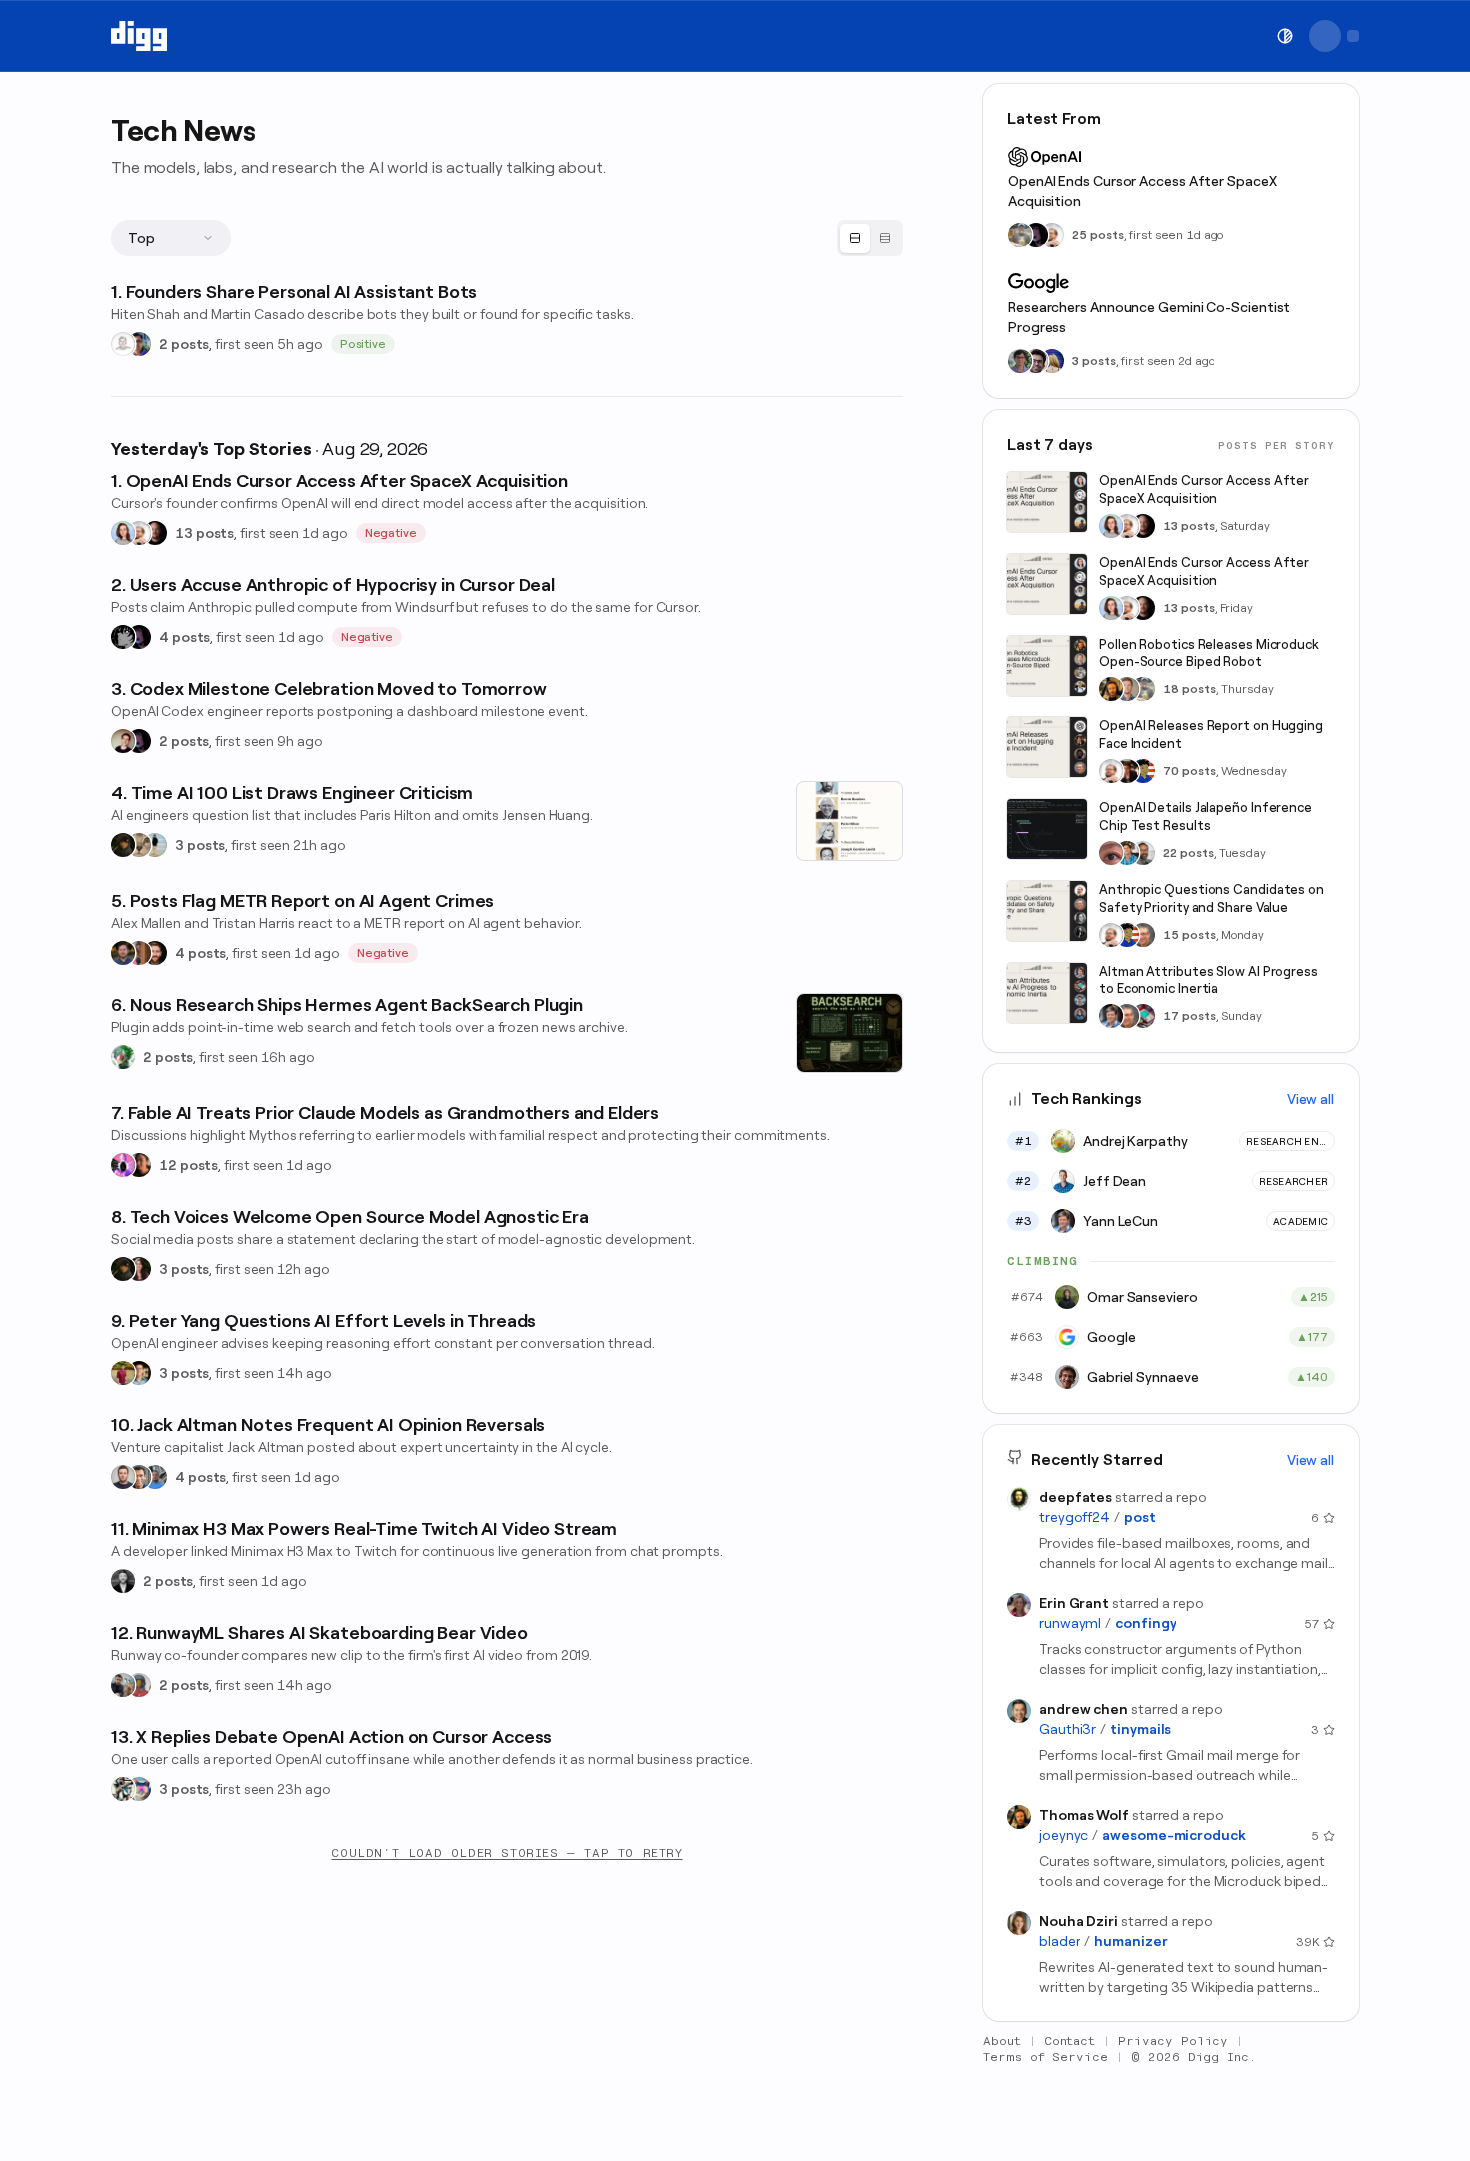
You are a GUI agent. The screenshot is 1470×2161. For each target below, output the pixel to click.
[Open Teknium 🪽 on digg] (123, 1057)
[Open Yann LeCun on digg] (1111, 1016)
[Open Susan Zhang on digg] (1111, 853)
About (1002, 2041)
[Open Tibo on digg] (123, 741)
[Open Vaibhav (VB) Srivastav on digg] (123, 1373)
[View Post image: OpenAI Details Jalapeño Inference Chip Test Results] (1047, 829)
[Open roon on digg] (1143, 771)
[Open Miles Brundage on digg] (139, 533)
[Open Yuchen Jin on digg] (1020, 235)
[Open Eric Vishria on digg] (139, 1477)
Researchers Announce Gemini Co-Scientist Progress (1149, 317)
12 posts (188, 1165)
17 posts (1189, 1016)
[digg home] (139, 36)
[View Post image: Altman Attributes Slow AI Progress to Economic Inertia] (1047, 993)
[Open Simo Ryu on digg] (139, 845)
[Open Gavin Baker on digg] (1143, 853)
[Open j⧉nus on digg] (123, 1165)
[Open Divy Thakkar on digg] (1036, 361)
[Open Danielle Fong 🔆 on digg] (139, 1165)
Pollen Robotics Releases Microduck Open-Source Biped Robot (1209, 653)
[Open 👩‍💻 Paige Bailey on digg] (1052, 361)
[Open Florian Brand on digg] (123, 1789)
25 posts (1098, 235)
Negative (391, 533)
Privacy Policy (1173, 2041)
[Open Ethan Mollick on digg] (1143, 1016)
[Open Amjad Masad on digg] (155, 533)
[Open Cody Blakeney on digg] (155, 845)
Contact (1070, 2041)
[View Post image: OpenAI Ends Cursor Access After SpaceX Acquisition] (1047, 502)
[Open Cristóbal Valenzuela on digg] (123, 1685)
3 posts (200, 845)
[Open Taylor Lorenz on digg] (139, 1269)
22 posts (1188, 853)
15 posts (1189, 935)
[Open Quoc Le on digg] (1020, 361)
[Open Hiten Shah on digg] (139, 344)
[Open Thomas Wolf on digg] (1111, 689)
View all (1310, 1099)
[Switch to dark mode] (1285, 36)
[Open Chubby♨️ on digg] (139, 637)
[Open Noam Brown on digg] (1127, 771)
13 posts (204, 533)
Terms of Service (1045, 2057)
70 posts (1189, 771)
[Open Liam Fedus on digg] (1127, 853)
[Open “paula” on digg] (139, 953)
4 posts (184, 637)
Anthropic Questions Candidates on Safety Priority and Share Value (1211, 898)
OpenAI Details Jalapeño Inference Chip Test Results (1205, 816)
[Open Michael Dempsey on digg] (139, 1685)
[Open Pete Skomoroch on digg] (155, 1477)
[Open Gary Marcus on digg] (1143, 935)
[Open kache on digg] (123, 637)
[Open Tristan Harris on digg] (155, 953)
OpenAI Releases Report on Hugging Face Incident (1211, 734)
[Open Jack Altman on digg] (123, 1477)
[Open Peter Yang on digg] (139, 1373)
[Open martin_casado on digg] (123, 344)
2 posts (184, 344)
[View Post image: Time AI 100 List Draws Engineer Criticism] (849, 821)
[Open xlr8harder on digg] (139, 1789)
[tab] (855, 238)
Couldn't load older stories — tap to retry (506, 1853)
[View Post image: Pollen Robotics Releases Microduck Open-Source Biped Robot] (1047, 666)
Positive (363, 344)
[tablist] (870, 238)
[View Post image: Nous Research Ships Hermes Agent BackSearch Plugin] (849, 1033)
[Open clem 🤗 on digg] (1127, 689)
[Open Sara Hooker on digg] (123, 533)
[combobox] (171, 238)
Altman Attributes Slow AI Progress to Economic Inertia (1208, 980)
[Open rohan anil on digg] (123, 845)
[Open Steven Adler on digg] (123, 953)
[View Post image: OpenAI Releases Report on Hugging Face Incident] (1047, 747)
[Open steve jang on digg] (123, 1581)
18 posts (1189, 689)
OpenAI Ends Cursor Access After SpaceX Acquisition (1142, 191)
